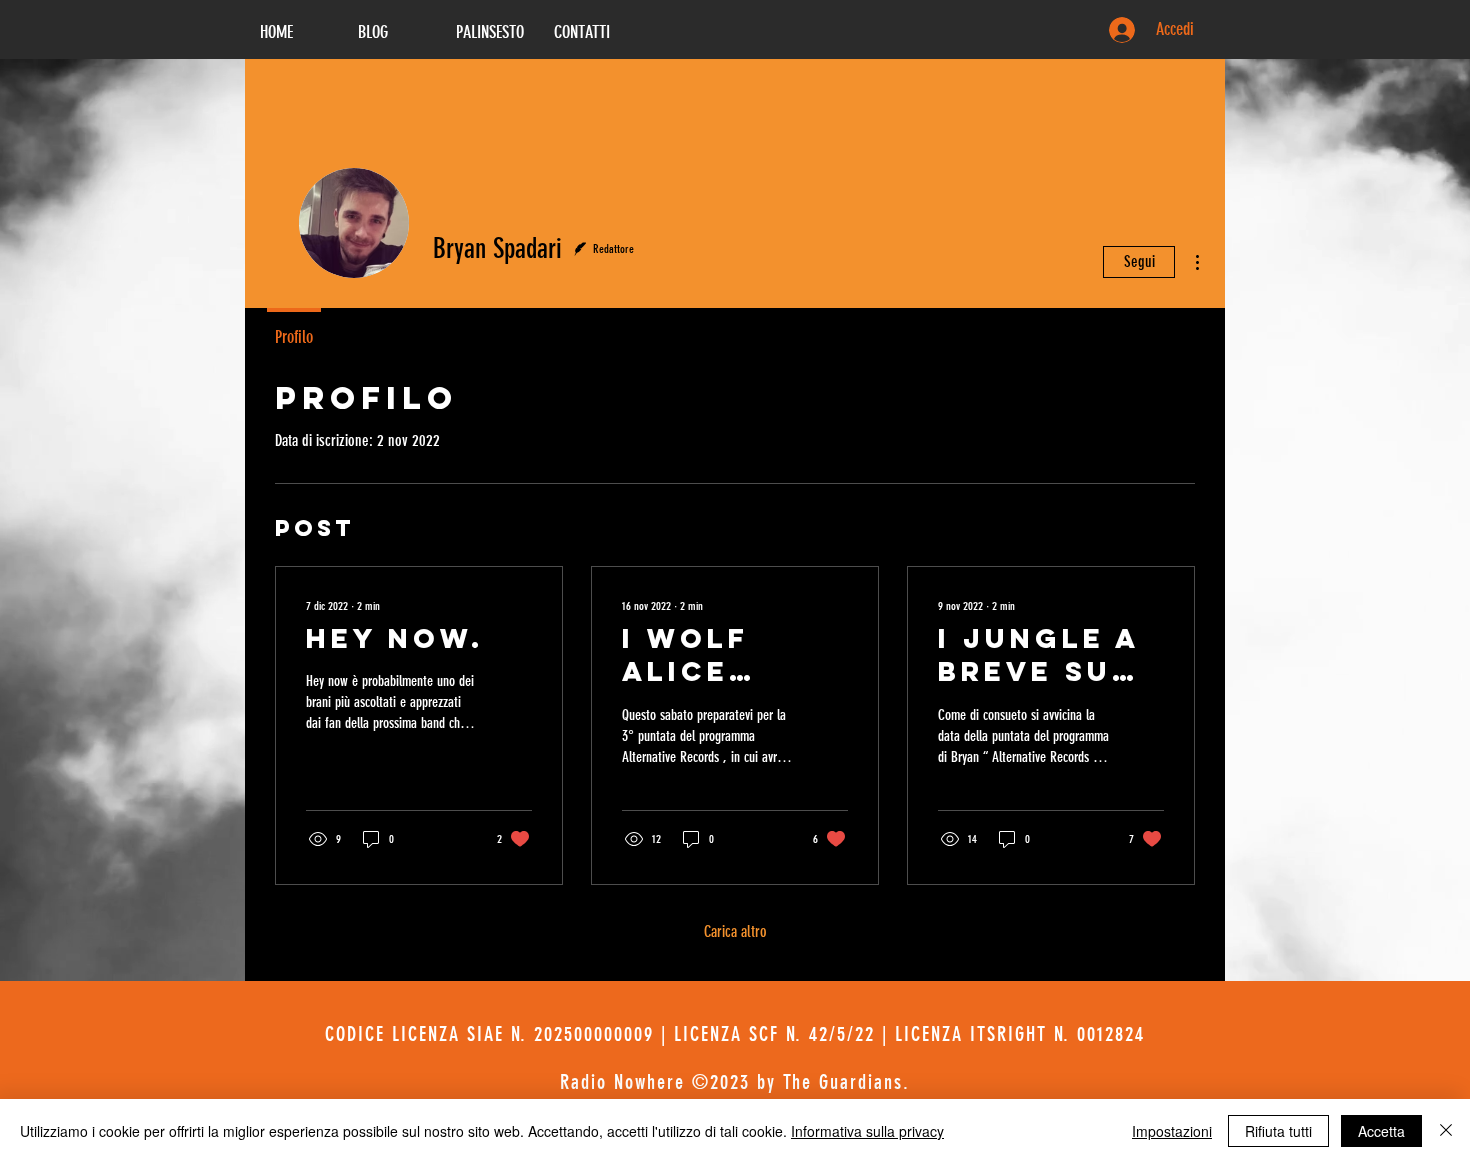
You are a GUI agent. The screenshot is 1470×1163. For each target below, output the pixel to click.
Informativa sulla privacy (867, 1131)
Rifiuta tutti (1278, 1131)
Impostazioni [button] (1172, 1131)
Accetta (1381, 1131)
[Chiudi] (1446, 1131)
